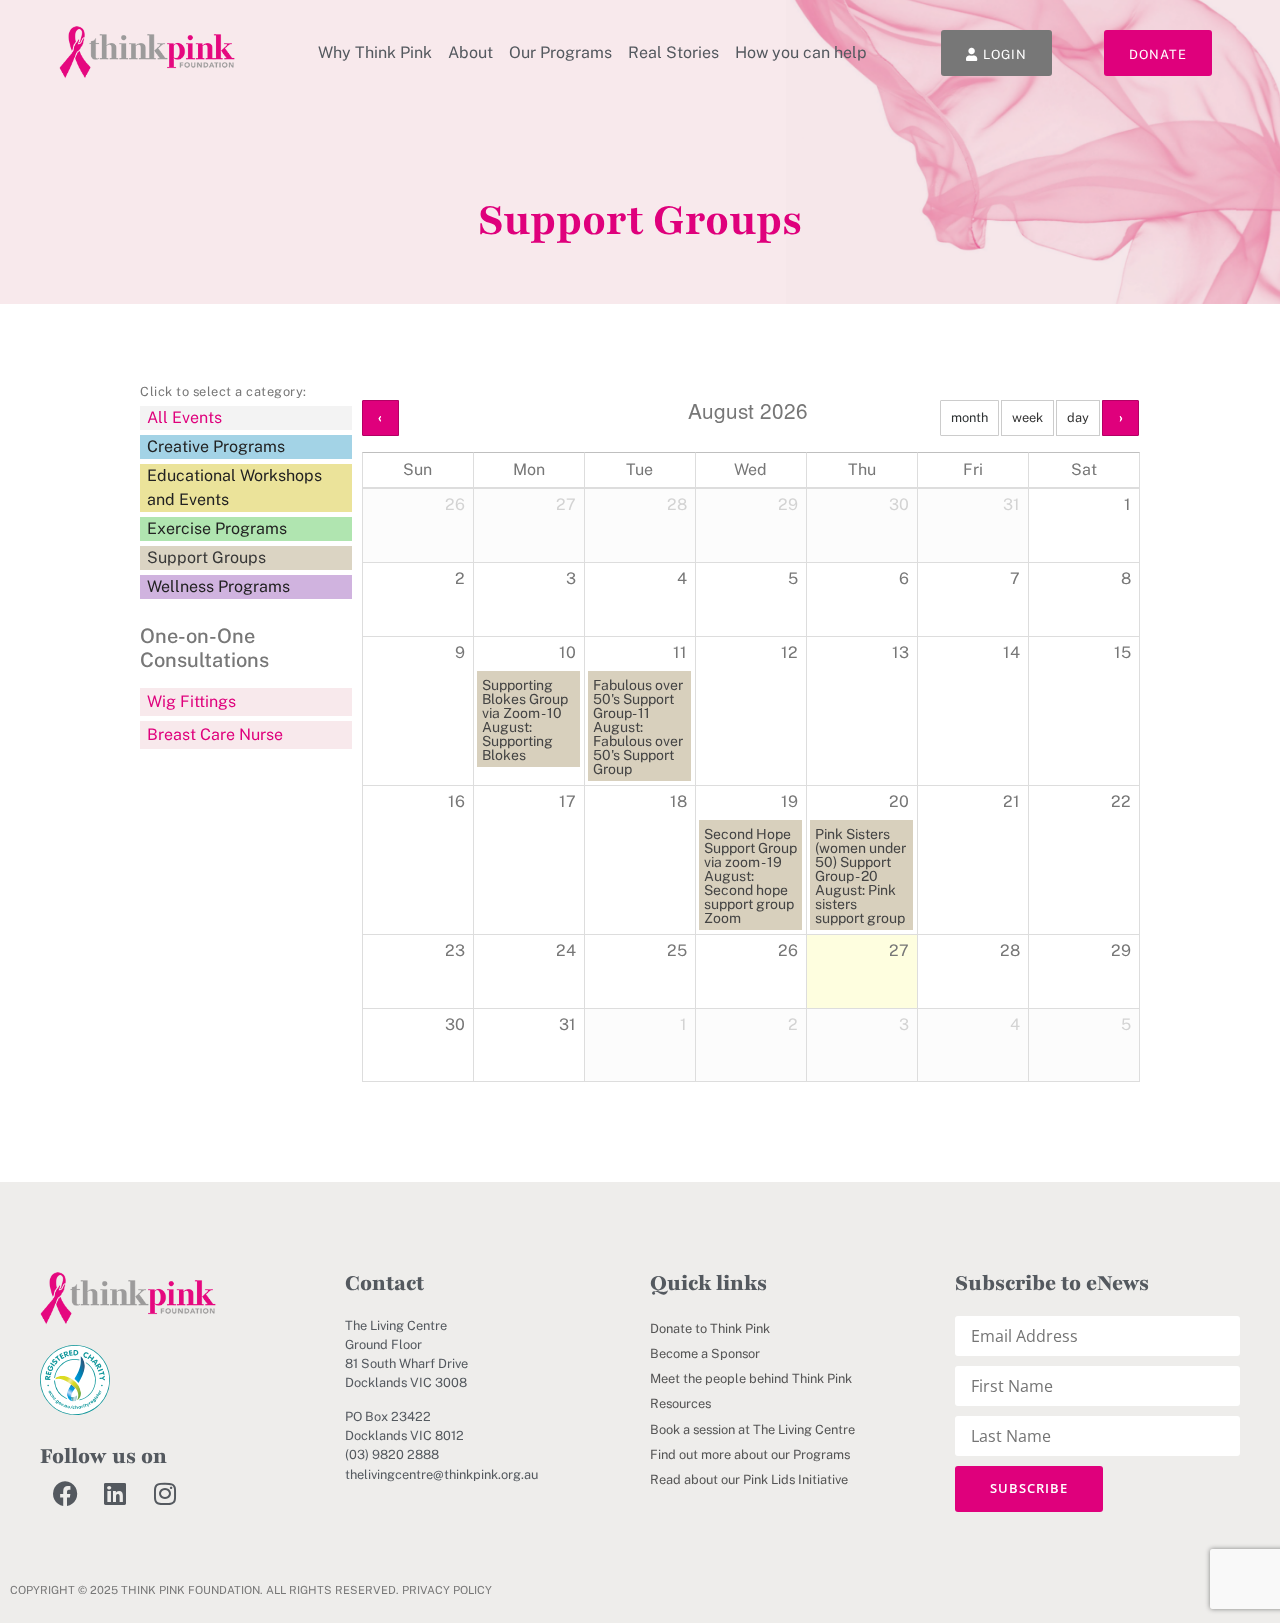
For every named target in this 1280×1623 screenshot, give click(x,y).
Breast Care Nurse (215, 734)
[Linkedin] (115, 1494)
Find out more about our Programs (750, 1454)
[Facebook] (65, 1494)
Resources (680, 1403)
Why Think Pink (375, 52)
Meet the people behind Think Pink (751, 1378)
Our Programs (560, 52)
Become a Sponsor (705, 1353)
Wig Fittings (191, 701)
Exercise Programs (217, 528)
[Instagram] (165, 1494)
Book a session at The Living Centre (752, 1429)
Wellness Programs (218, 586)
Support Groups (206, 557)
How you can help (801, 52)
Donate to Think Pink (710, 1328)
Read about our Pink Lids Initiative (749, 1479)
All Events (184, 417)
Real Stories (673, 52)
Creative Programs (216, 446)
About (470, 52)
